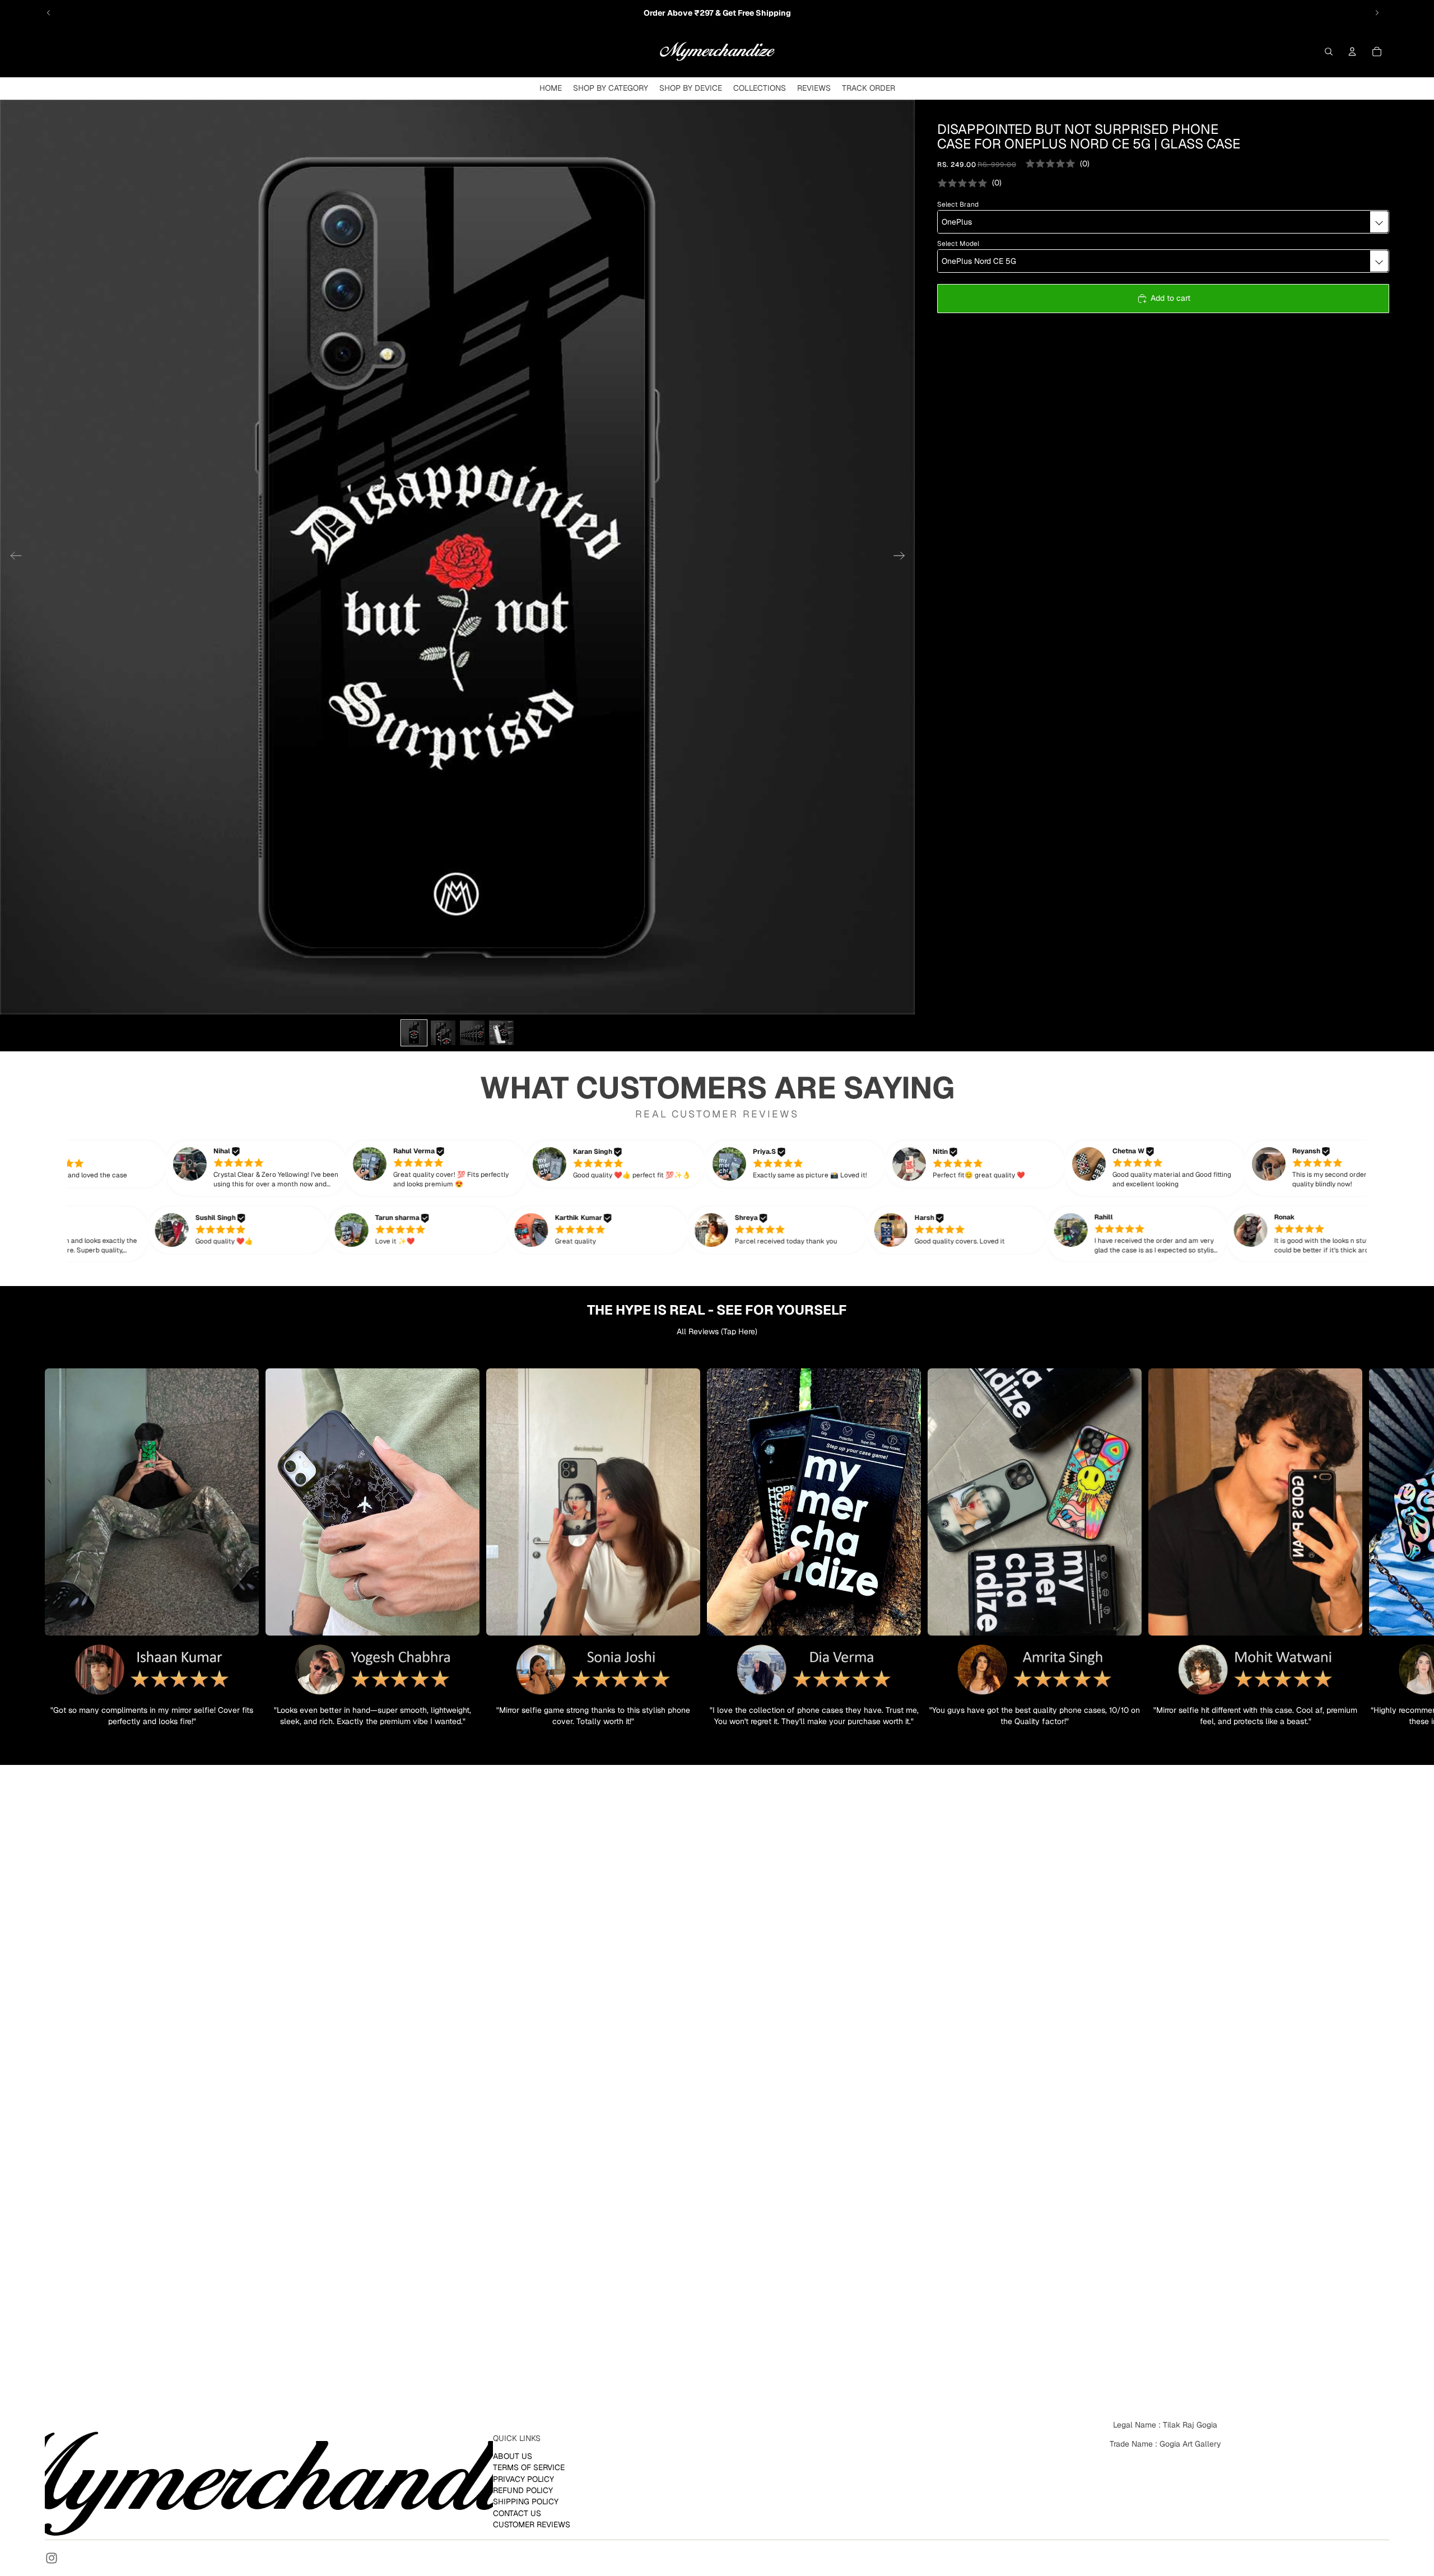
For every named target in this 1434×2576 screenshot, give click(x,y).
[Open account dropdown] (1352, 52)
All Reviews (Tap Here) (717, 1331)
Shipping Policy (526, 2502)
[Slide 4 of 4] (501, 1033)
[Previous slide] (49, 13)
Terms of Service (529, 2467)
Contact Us (517, 2513)
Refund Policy (523, 2490)
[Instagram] (52, 2558)
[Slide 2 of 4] (443, 1033)
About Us (513, 2456)
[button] (92, 1164)
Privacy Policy (523, 2479)
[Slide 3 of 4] (472, 1033)
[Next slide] (1377, 13)
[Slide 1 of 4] (414, 1033)
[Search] (1329, 52)
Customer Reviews (532, 2524)
